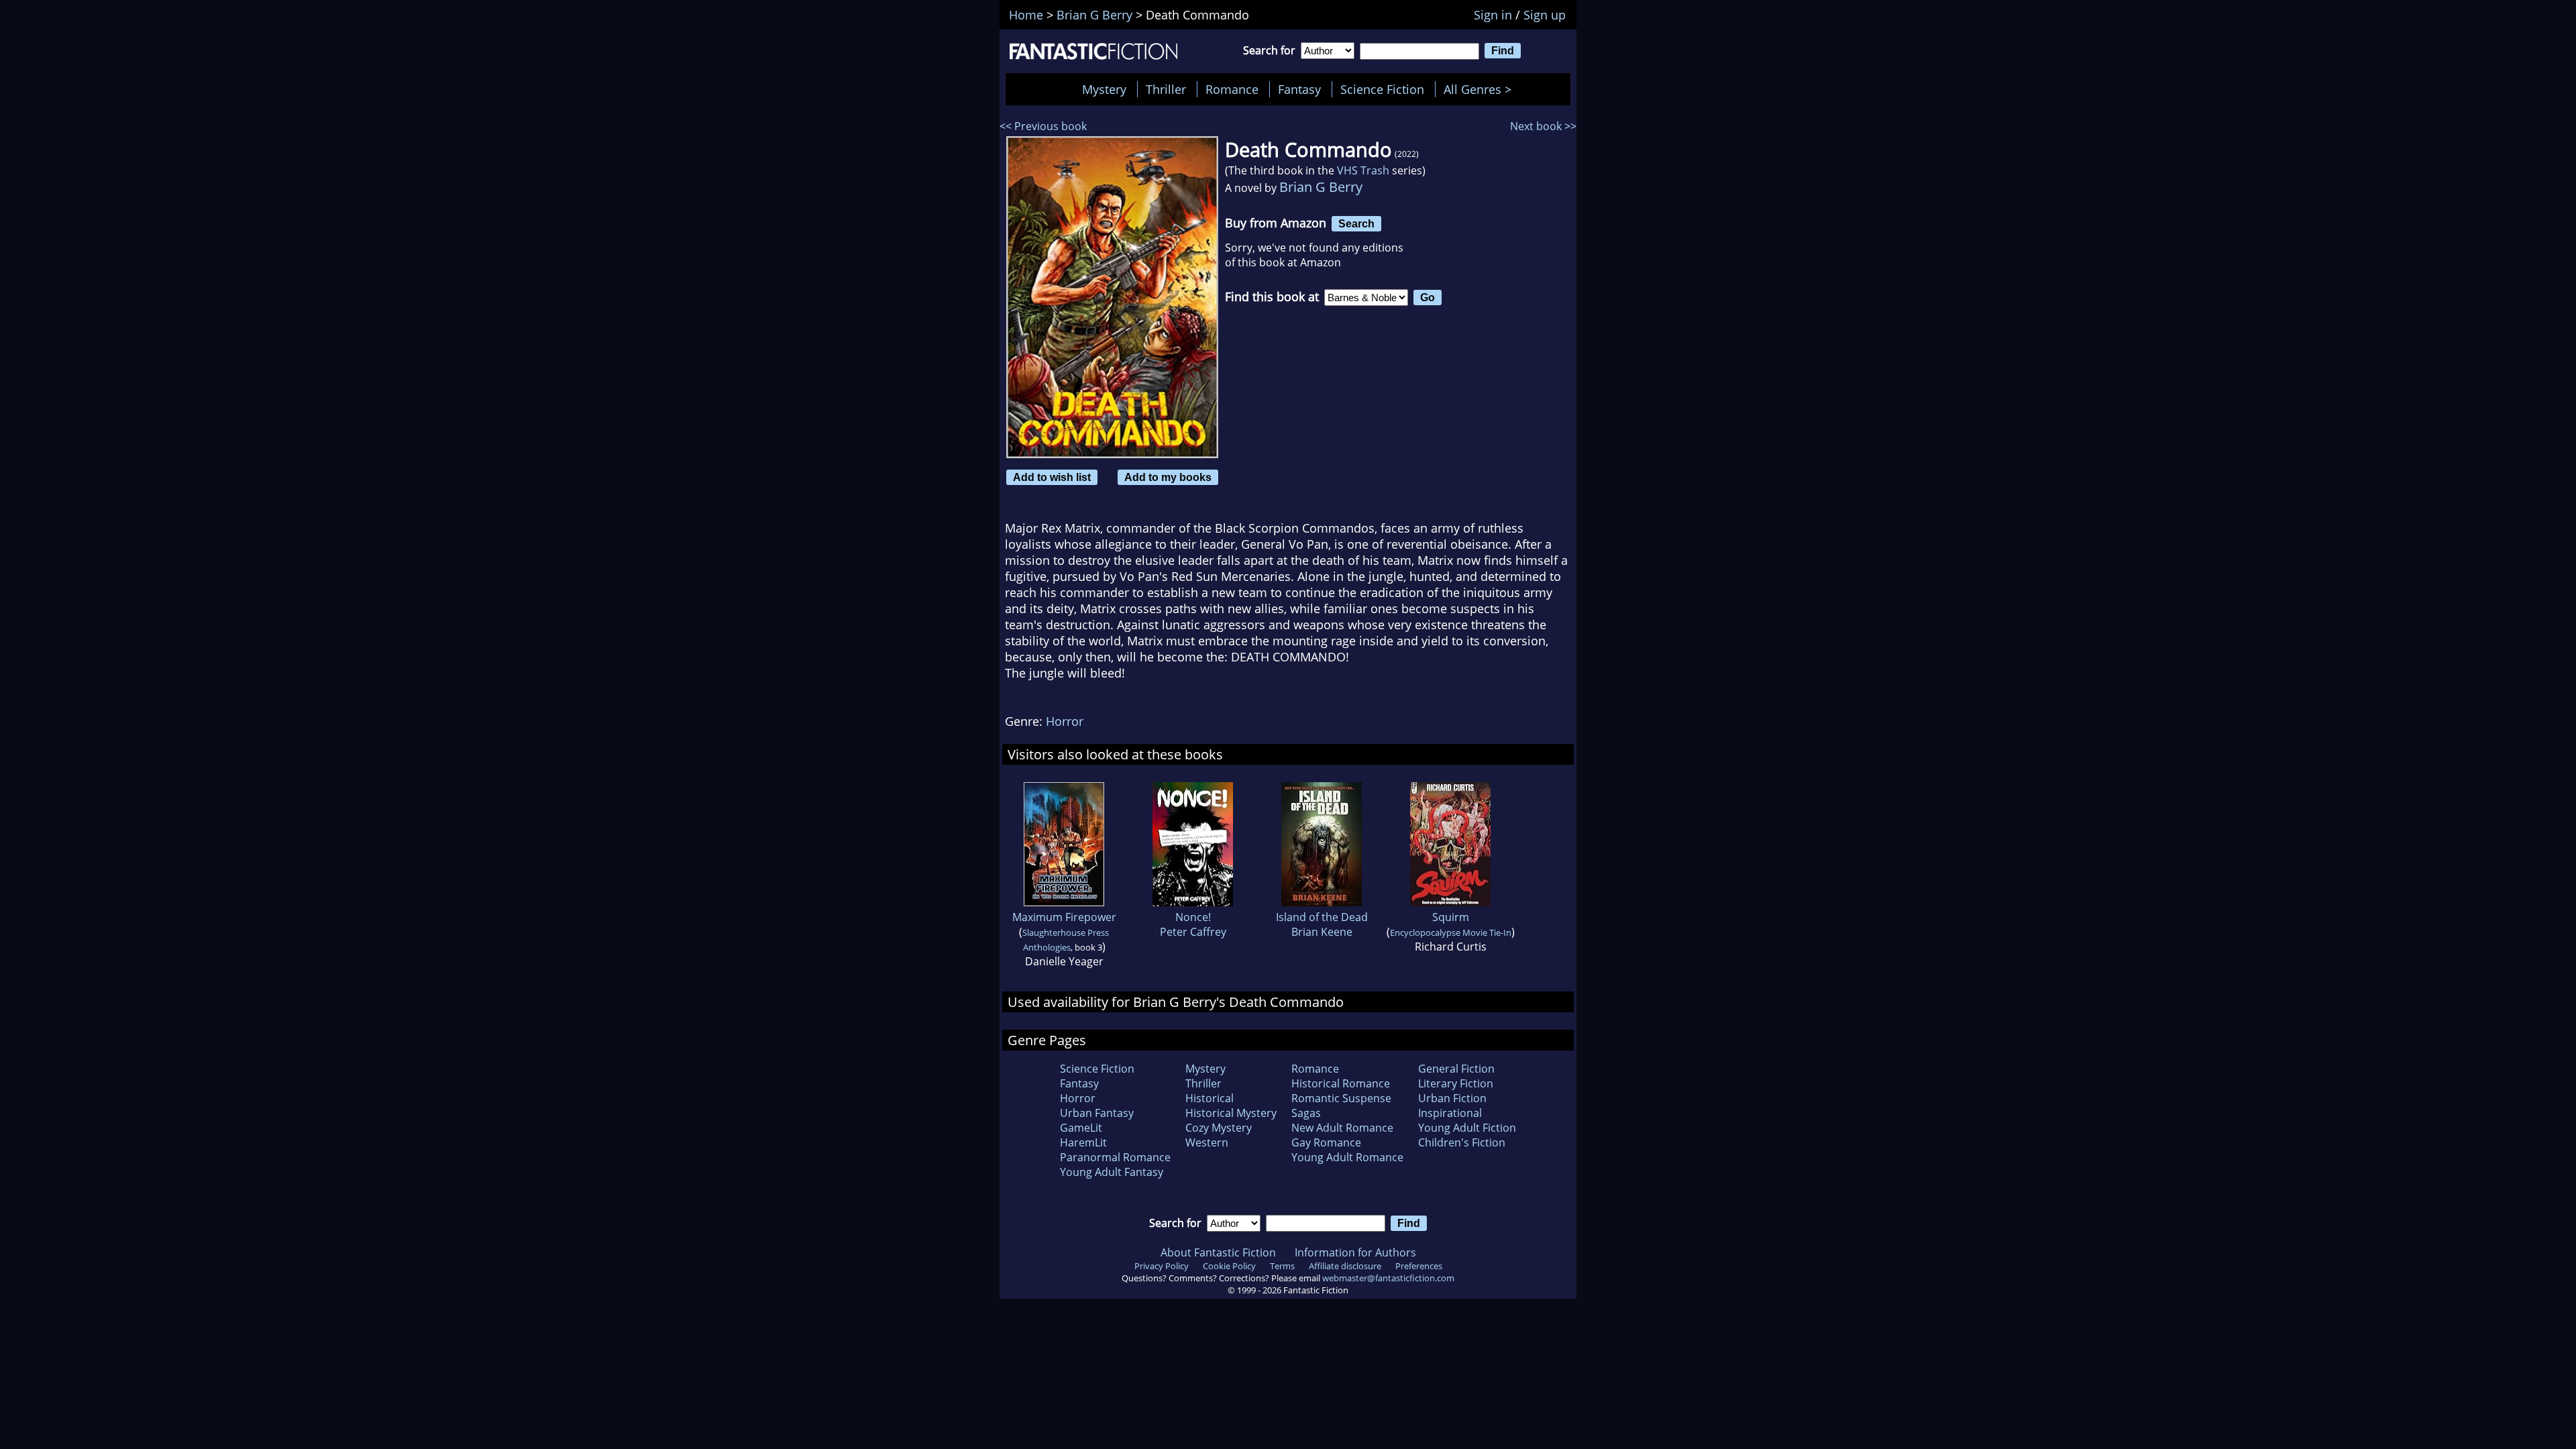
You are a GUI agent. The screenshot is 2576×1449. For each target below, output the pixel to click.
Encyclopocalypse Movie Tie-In (1451, 932)
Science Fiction (1382, 89)
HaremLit (1083, 1142)
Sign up (1545, 15)
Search (1356, 223)
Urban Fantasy (1097, 1113)
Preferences (1419, 1266)
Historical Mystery (1231, 1113)
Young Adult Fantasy (1112, 1172)
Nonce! (1193, 917)
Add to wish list (1052, 477)
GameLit (1081, 1128)
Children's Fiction (1462, 1142)
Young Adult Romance (1347, 1157)
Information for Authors (1355, 1252)
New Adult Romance (1342, 1128)
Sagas (1306, 1113)
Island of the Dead (1322, 917)
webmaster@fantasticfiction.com (1388, 1278)
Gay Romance (1326, 1142)
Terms (1282, 1266)
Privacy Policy (1162, 1266)
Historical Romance (1341, 1083)
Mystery (1104, 89)
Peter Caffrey (1193, 932)
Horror (1065, 721)
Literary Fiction (1456, 1083)
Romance (1232, 89)
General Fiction (1456, 1069)
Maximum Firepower (1064, 917)
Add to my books (1168, 477)
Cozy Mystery (1219, 1128)
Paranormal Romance (1115, 1157)
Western (1207, 1142)
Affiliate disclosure (1345, 1266)
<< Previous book (1043, 126)
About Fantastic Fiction (1218, 1252)
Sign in (1493, 15)
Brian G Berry (1321, 187)
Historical (1210, 1098)
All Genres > (1481, 89)
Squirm (1451, 917)
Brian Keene (1322, 932)
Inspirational (1450, 1113)
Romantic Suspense (1341, 1098)
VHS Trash (1363, 170)
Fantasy (1299, 89)
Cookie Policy (1229, 1266)
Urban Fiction (1452, 1098)
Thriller (1166, 89)
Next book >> (1543, 126)
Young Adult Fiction (1467, 1128)
